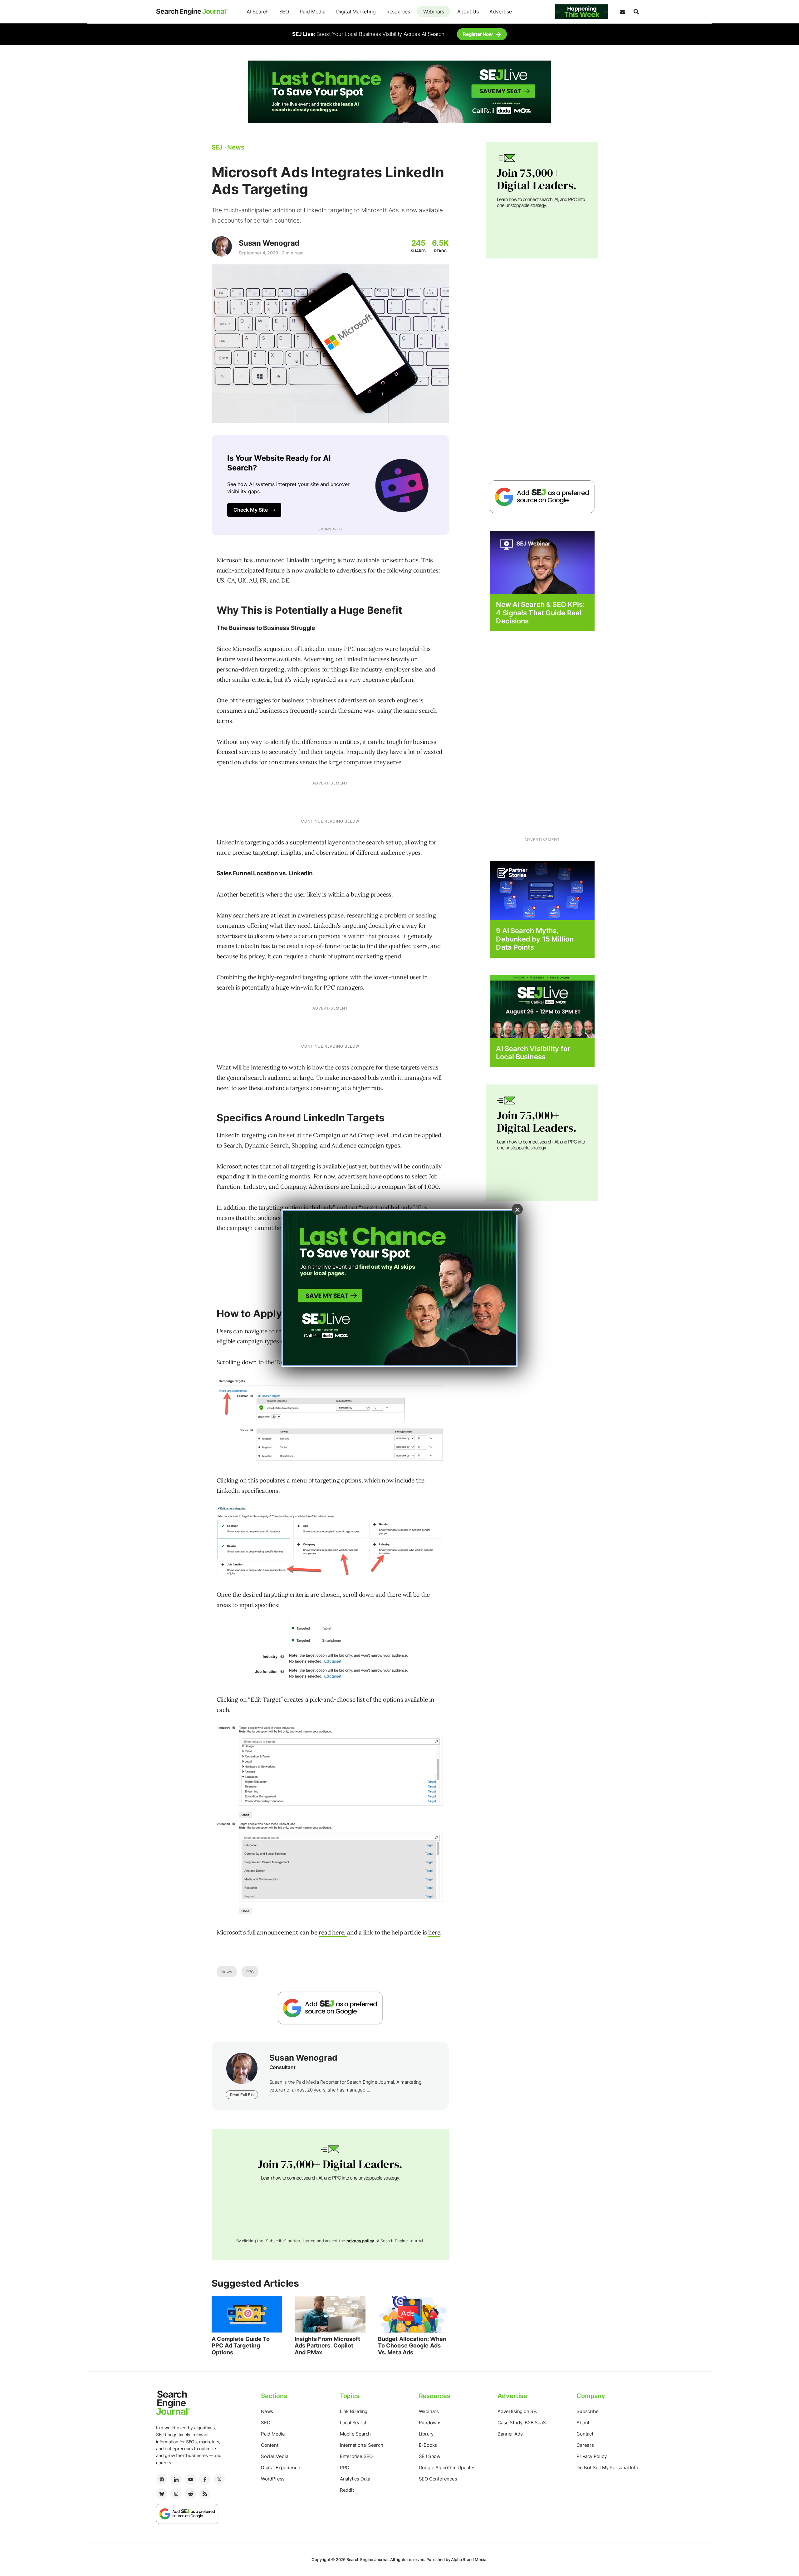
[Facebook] (205, 2479)
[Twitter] (219, 2479)
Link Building (354, 2411)
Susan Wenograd (269, 243)
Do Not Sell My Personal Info (607, 2468)
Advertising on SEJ (518, 2411)
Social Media (275, 2456)
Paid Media (312, 12)
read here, (333, 1932)
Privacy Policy (591, 2456)
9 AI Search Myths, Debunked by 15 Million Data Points (535, 939)
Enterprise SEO (356, 2456)
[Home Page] (192, 12)
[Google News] (162, 2479)
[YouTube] (190, 2479)
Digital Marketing (356, 12)
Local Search (354, 2423)
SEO (284, 12)
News (227, 1972)
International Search (362, 2445)
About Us (468, 12)
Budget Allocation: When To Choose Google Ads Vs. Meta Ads (412, 2346)
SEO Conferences (438, 2479)
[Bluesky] (162, 2494)
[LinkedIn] (176, 2479)
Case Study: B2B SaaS (522, 2423)
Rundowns (430, 2423)
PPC (250, 1972)
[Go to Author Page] (222, 246)
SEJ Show (430, 2456)
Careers (585, 2445)
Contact (585, 2434)
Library (426, 2434)
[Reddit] (190, 2494)
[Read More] (542, 890)
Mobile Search (355, 2434)
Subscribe (587, 2411)
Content (270, 2445)
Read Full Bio (242, 2095)
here (434, 1932)
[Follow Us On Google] (330, 2008)
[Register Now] (542, 562)
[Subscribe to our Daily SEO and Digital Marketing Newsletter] (622, 12)
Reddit (347, 2490)
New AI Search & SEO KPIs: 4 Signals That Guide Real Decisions (540, 613)
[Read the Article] (247, 2314)
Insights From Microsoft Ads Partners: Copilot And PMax (327, 2346)
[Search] (636, 12)
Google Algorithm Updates (447, 2468)
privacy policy (360, 2241)
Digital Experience (280, 2468)
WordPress (273, 2479)
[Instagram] (176, 2494)
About (583, 2423)
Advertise (500, 12)
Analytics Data (355, 2479)
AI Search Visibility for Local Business (533, 1053)
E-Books (428, 2445)
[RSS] (205, 2494)
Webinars (434, 12)
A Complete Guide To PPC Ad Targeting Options (241, 2346)
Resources (398, 12)
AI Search (257, 12)
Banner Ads (510, 2434)
